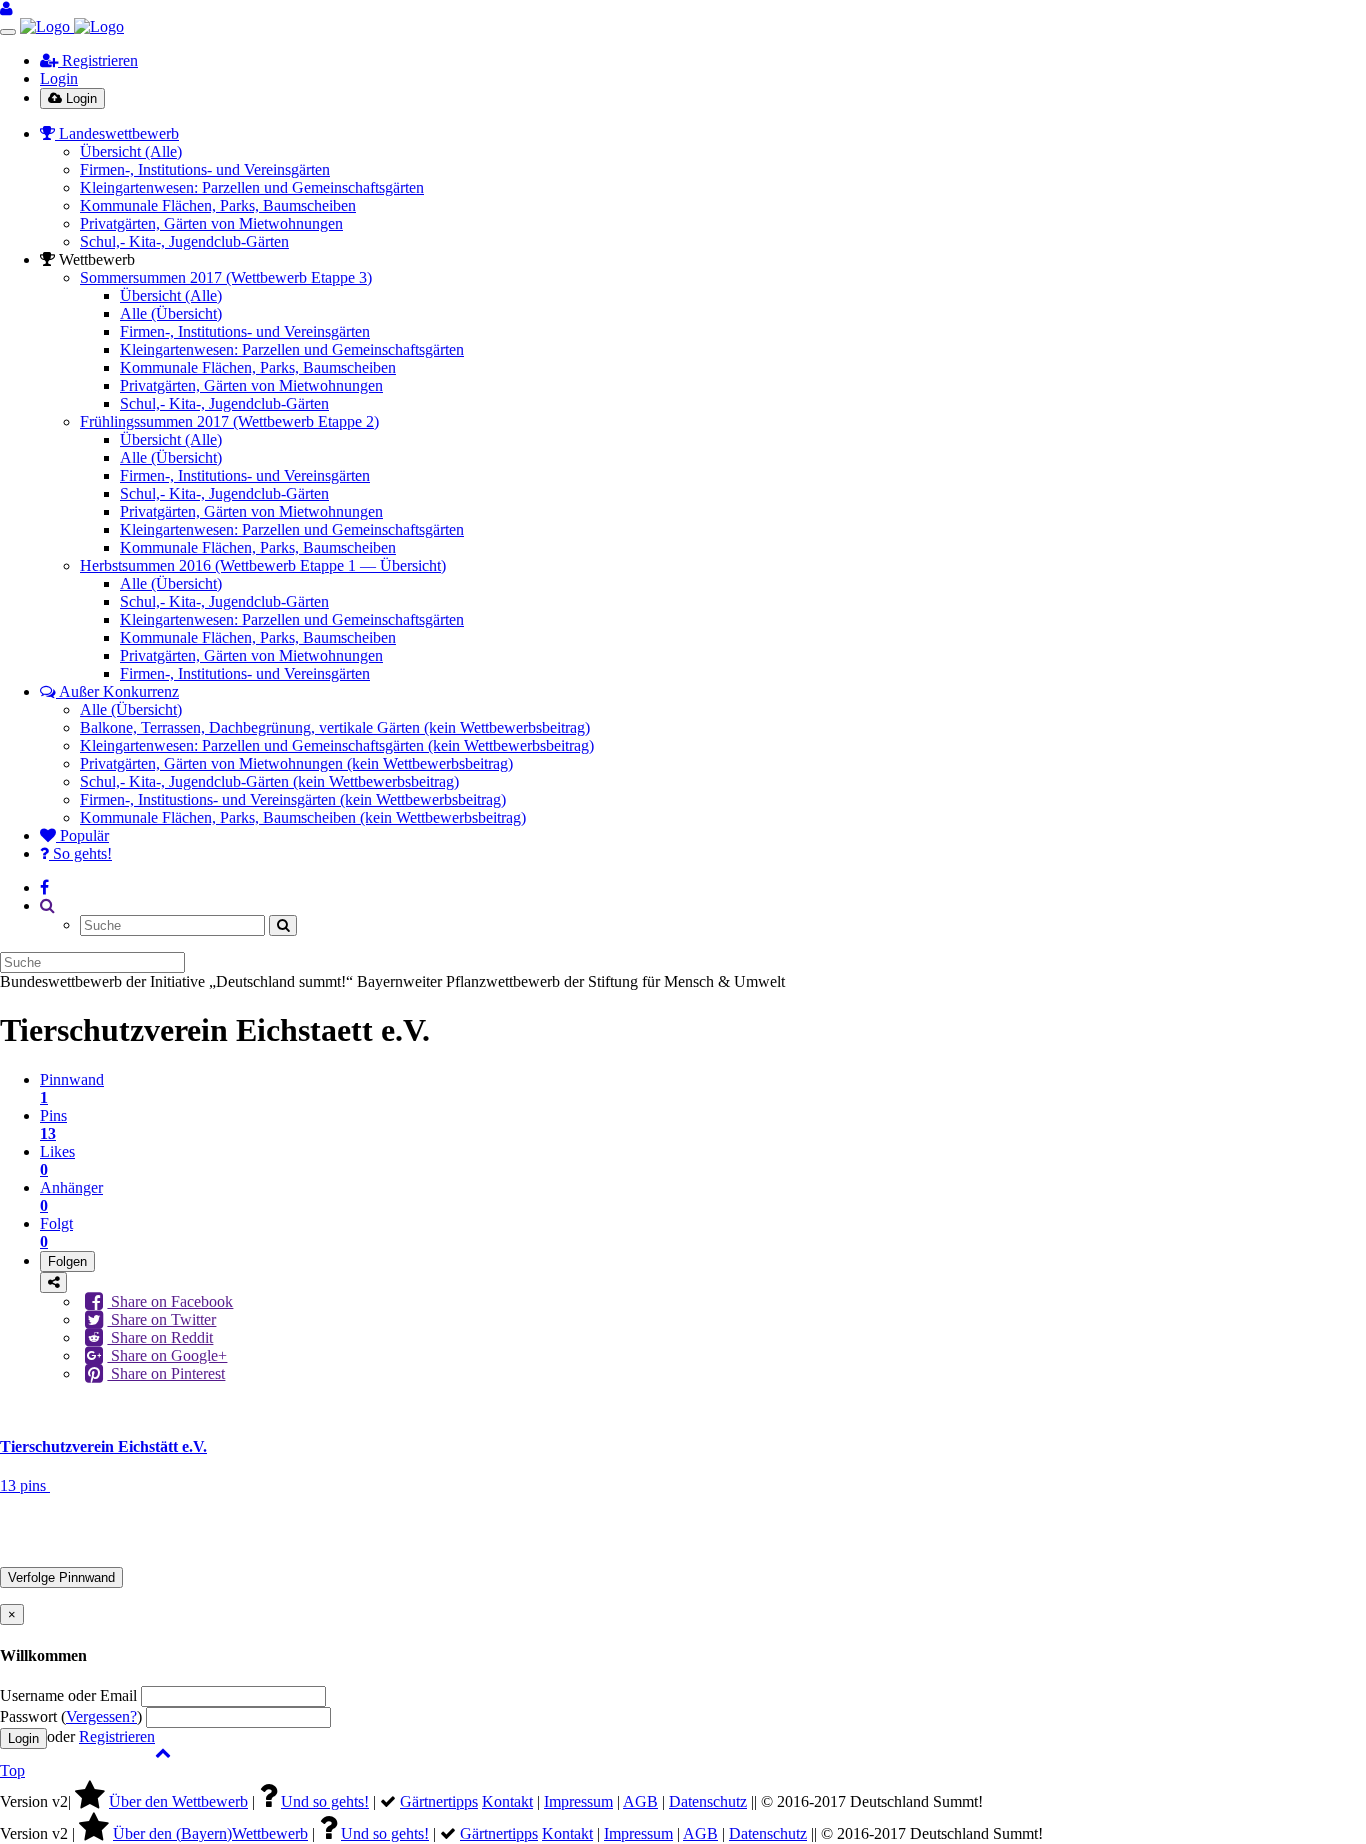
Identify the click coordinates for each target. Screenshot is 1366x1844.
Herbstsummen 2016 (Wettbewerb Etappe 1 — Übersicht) (263, 565)
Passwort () (71, 1716)
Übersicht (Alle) (131, 151)
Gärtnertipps (439, 1801)
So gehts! (80, 853)
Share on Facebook (170, 1301)
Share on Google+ (167, 1355)
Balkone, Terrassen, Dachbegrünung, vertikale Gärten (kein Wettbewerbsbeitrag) (335, 727)
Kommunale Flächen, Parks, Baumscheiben (218, 205)
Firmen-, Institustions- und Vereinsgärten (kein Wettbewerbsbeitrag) (293, 799)
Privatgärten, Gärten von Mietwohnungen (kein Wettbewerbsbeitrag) (296, 763)
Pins (53, 1124)
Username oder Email (68, 1695)
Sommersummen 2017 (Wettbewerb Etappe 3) (226, 277)
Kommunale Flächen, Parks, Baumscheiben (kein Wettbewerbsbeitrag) (303, 817)
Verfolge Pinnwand (61, 1577)
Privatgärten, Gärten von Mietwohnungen (211, 223)
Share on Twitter (161, 1319)
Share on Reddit (160, 1337)
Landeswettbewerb (117, 133)
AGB (640, 1801)
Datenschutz (708, 1801)
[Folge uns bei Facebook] (44, 887)
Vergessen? (101, 1716)
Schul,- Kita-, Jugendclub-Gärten (184, 241)
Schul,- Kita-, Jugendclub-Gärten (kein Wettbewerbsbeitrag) (269, 781)
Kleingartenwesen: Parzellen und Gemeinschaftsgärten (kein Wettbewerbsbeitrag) (337, 745)
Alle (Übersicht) (171, 313)
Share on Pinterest (166, 1373)
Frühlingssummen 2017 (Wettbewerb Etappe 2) (229, 421)
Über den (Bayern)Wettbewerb (210, 1833)
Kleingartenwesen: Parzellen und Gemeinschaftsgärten (252, 187)
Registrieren (98, 60)
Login (59, 78)
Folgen (67, 1261)
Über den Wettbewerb (178, 1801)
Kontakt (507, 1801)
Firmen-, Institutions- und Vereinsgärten (205, 169)
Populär (82, 835)
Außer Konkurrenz (117, 691)
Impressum (578, 1801)
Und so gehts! (325, 1801)
